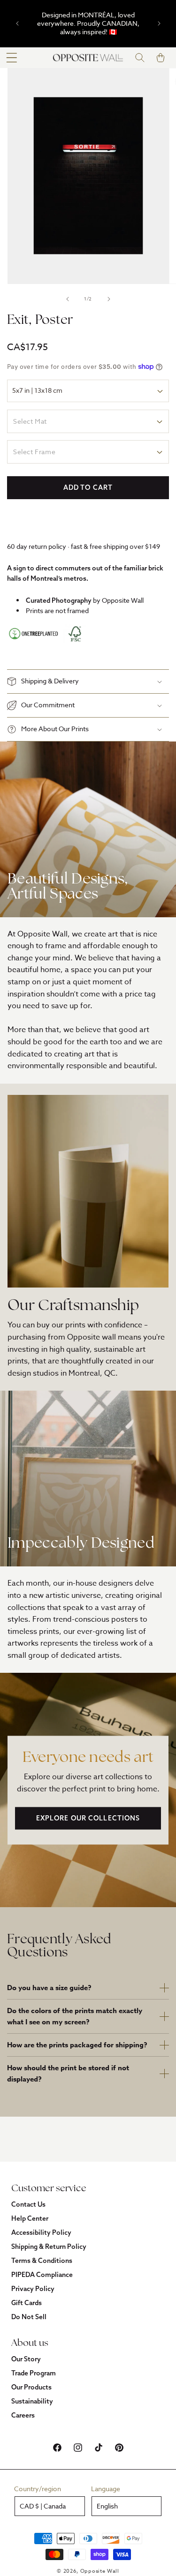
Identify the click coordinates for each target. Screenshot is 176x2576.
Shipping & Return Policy (49, 2247)
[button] (12, 58)
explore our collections (88, 1818)
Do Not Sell (29, 2317)
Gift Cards (27, 2303)
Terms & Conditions (42, 2261)
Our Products (31, 2387)
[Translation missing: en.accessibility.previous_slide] (68, 299)
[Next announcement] (159, 23)
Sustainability (32, 2401)
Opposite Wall (100, 2571)
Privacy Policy (33, 2289)
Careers (23, 2415)
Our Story (26, 2359)
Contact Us (28, 2204)
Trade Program (34, 2373)
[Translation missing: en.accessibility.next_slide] (109, 299)
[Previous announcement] (17, 23)
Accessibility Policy (41, 2232)
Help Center (30, 2218)
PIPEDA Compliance (42, 2275)
